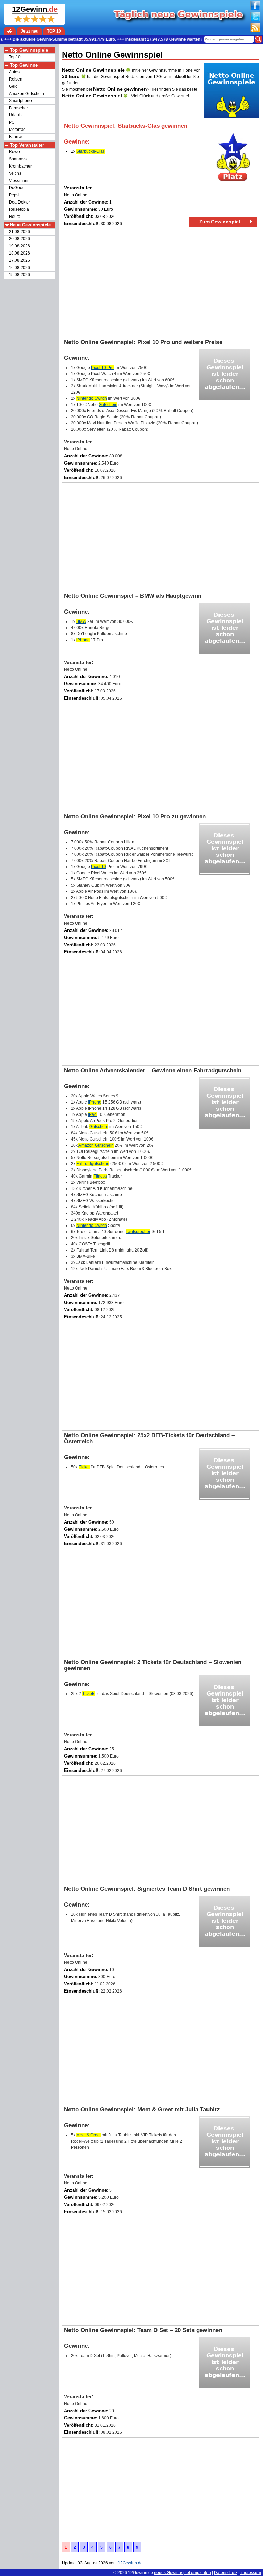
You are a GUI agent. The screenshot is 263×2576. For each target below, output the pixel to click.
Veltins (15, 173)
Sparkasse (19, 159)
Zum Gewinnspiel (220, 222)
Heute (15, 217)
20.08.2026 (20, 239)
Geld (13, 86)
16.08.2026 (20, 268)
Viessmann (19, 181)
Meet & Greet (89, 2135)
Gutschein (108, 405)
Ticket (84, 1467)
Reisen (16, 79)
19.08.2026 (20, 246)
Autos (14, 72)
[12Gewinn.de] (10, 31)
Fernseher (18, 108)
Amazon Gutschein (27, 94)
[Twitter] (255, 20)
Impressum (251, 2573)
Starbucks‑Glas (91, 151)
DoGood (17, 188)
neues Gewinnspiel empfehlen (183, 2573)
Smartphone (20, 101)
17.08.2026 (20, 260)
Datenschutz (226, 2573)
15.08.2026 (20, 275)
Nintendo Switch (92, 398)
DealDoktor (20, 202)
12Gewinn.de (141, 2573)
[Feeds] (255, 31)
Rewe (14, 152)
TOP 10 (54, 31)
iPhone (83, 640)
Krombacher (20, 166)
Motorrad (17, 130)
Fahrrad (16, 137)
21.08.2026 (20, 232)
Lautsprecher (138, 1232)
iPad (92, 1114)
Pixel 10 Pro (102, 368)
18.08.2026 (20, 253)
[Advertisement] (161, 283)
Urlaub (15, 115)
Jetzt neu (29, 31)
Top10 (15, 57)
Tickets (89, 1694)
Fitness (100, 1176)
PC (12, 122)
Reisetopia (19, 209)
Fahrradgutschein (93, 1164)
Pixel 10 (99, 867)
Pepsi (14, 195)
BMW (81, 621)
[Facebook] (255, 9)
